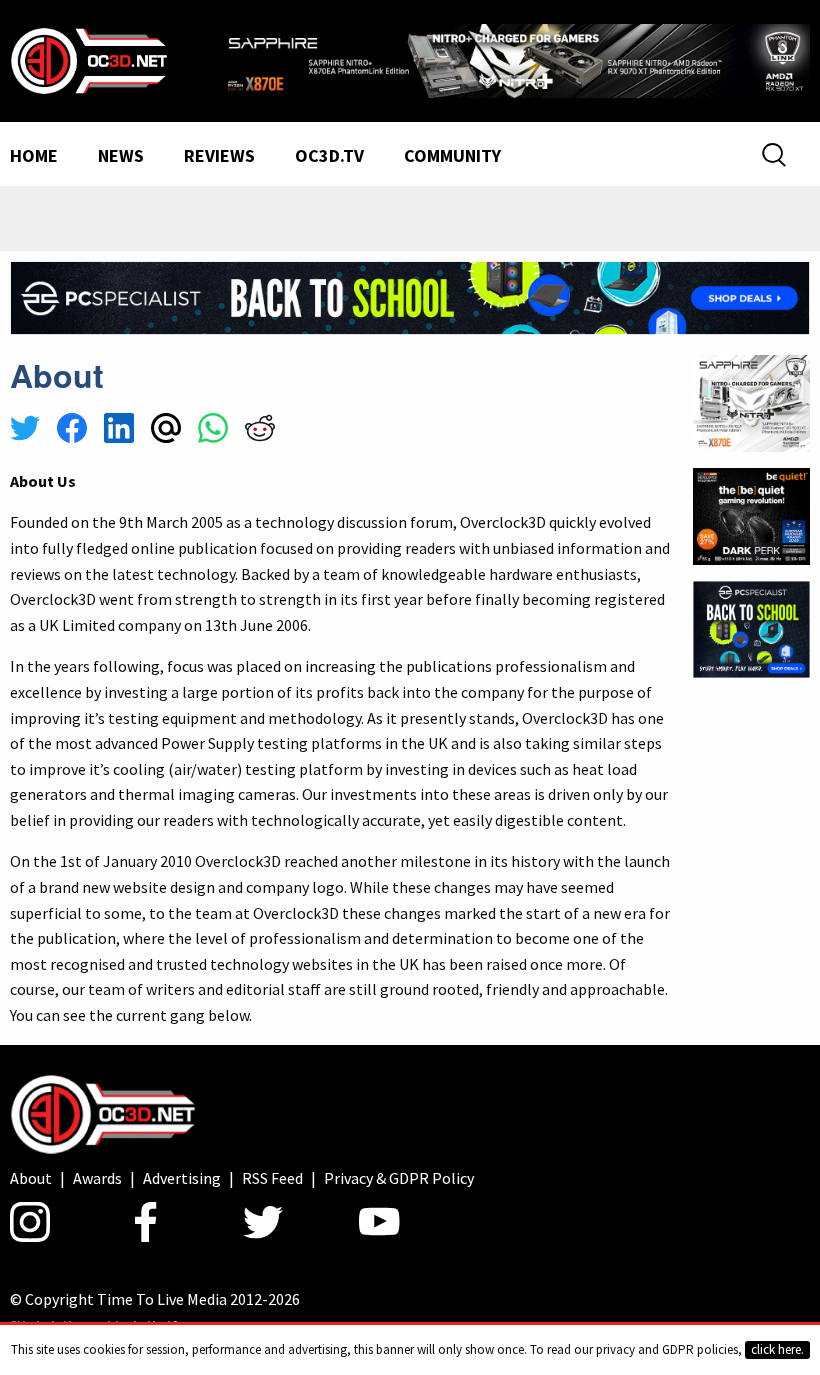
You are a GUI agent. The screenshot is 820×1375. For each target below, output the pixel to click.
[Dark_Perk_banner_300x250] (751, 514)
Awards (97, 1178)
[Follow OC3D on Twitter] (263, 1222)
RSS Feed (272, 1178)
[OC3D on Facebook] (146, 1222)
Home (34, 157)
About (31, 1178)
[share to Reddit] (260, 431)
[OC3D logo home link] (88, 59)
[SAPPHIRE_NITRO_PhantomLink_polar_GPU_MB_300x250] (751, 401)
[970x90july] (410, 296)
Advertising (182, 1178)
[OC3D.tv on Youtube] (379, 1222)
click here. (777, 1349)
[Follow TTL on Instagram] (30, 1222)
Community (452, 157)
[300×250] (751, 628)
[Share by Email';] (166, 431)
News (121, 157)
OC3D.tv (329, 157)
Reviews (219, 157)
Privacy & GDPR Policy (399, 1178)
